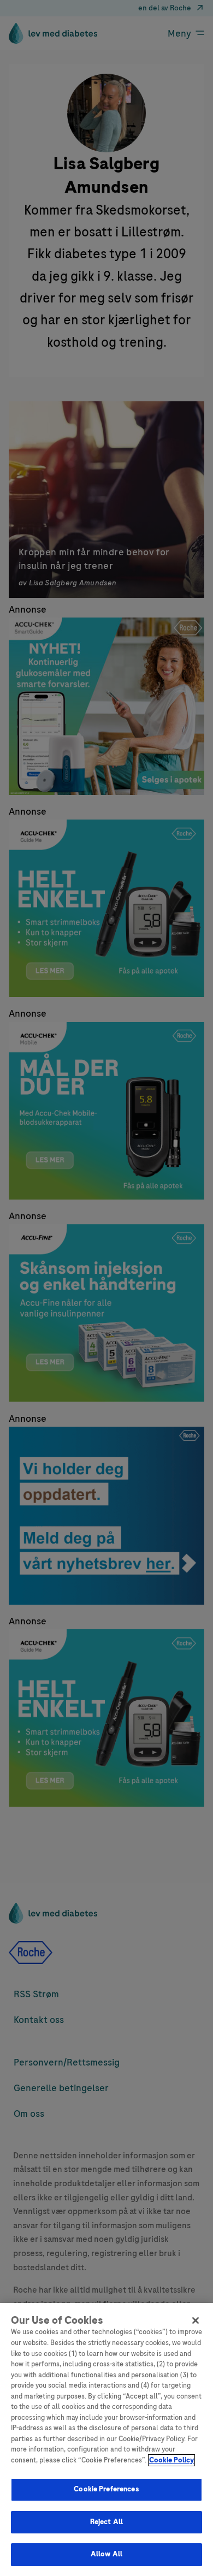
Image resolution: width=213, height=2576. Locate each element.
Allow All (106, 2554)
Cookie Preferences (106, 2489)
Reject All (106, 2522)
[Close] (196, 2320)
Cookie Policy (171, 2460)
